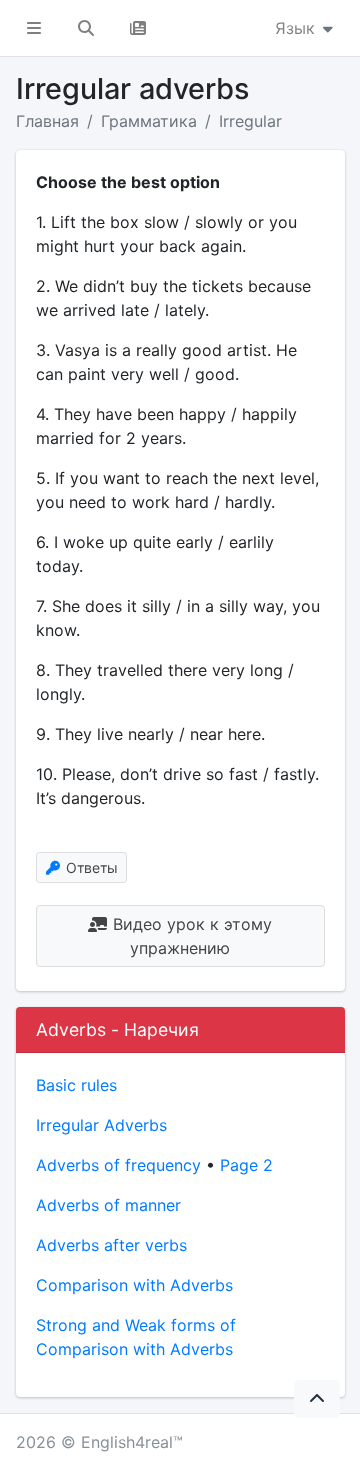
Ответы (90, 867)
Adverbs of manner (108, 1205)
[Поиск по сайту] (86, 28)
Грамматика (149, 121)
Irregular (250, 121)
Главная (47, 121)
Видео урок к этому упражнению (190, 936)
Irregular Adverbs (101, 1125)
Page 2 (246, 1165)
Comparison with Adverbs (134, 1285)
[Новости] (138, 28)
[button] (34, 28)
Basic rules (76, 1085)
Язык (297, 28)
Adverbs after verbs (111, 1245)
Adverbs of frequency (118, 1165)
